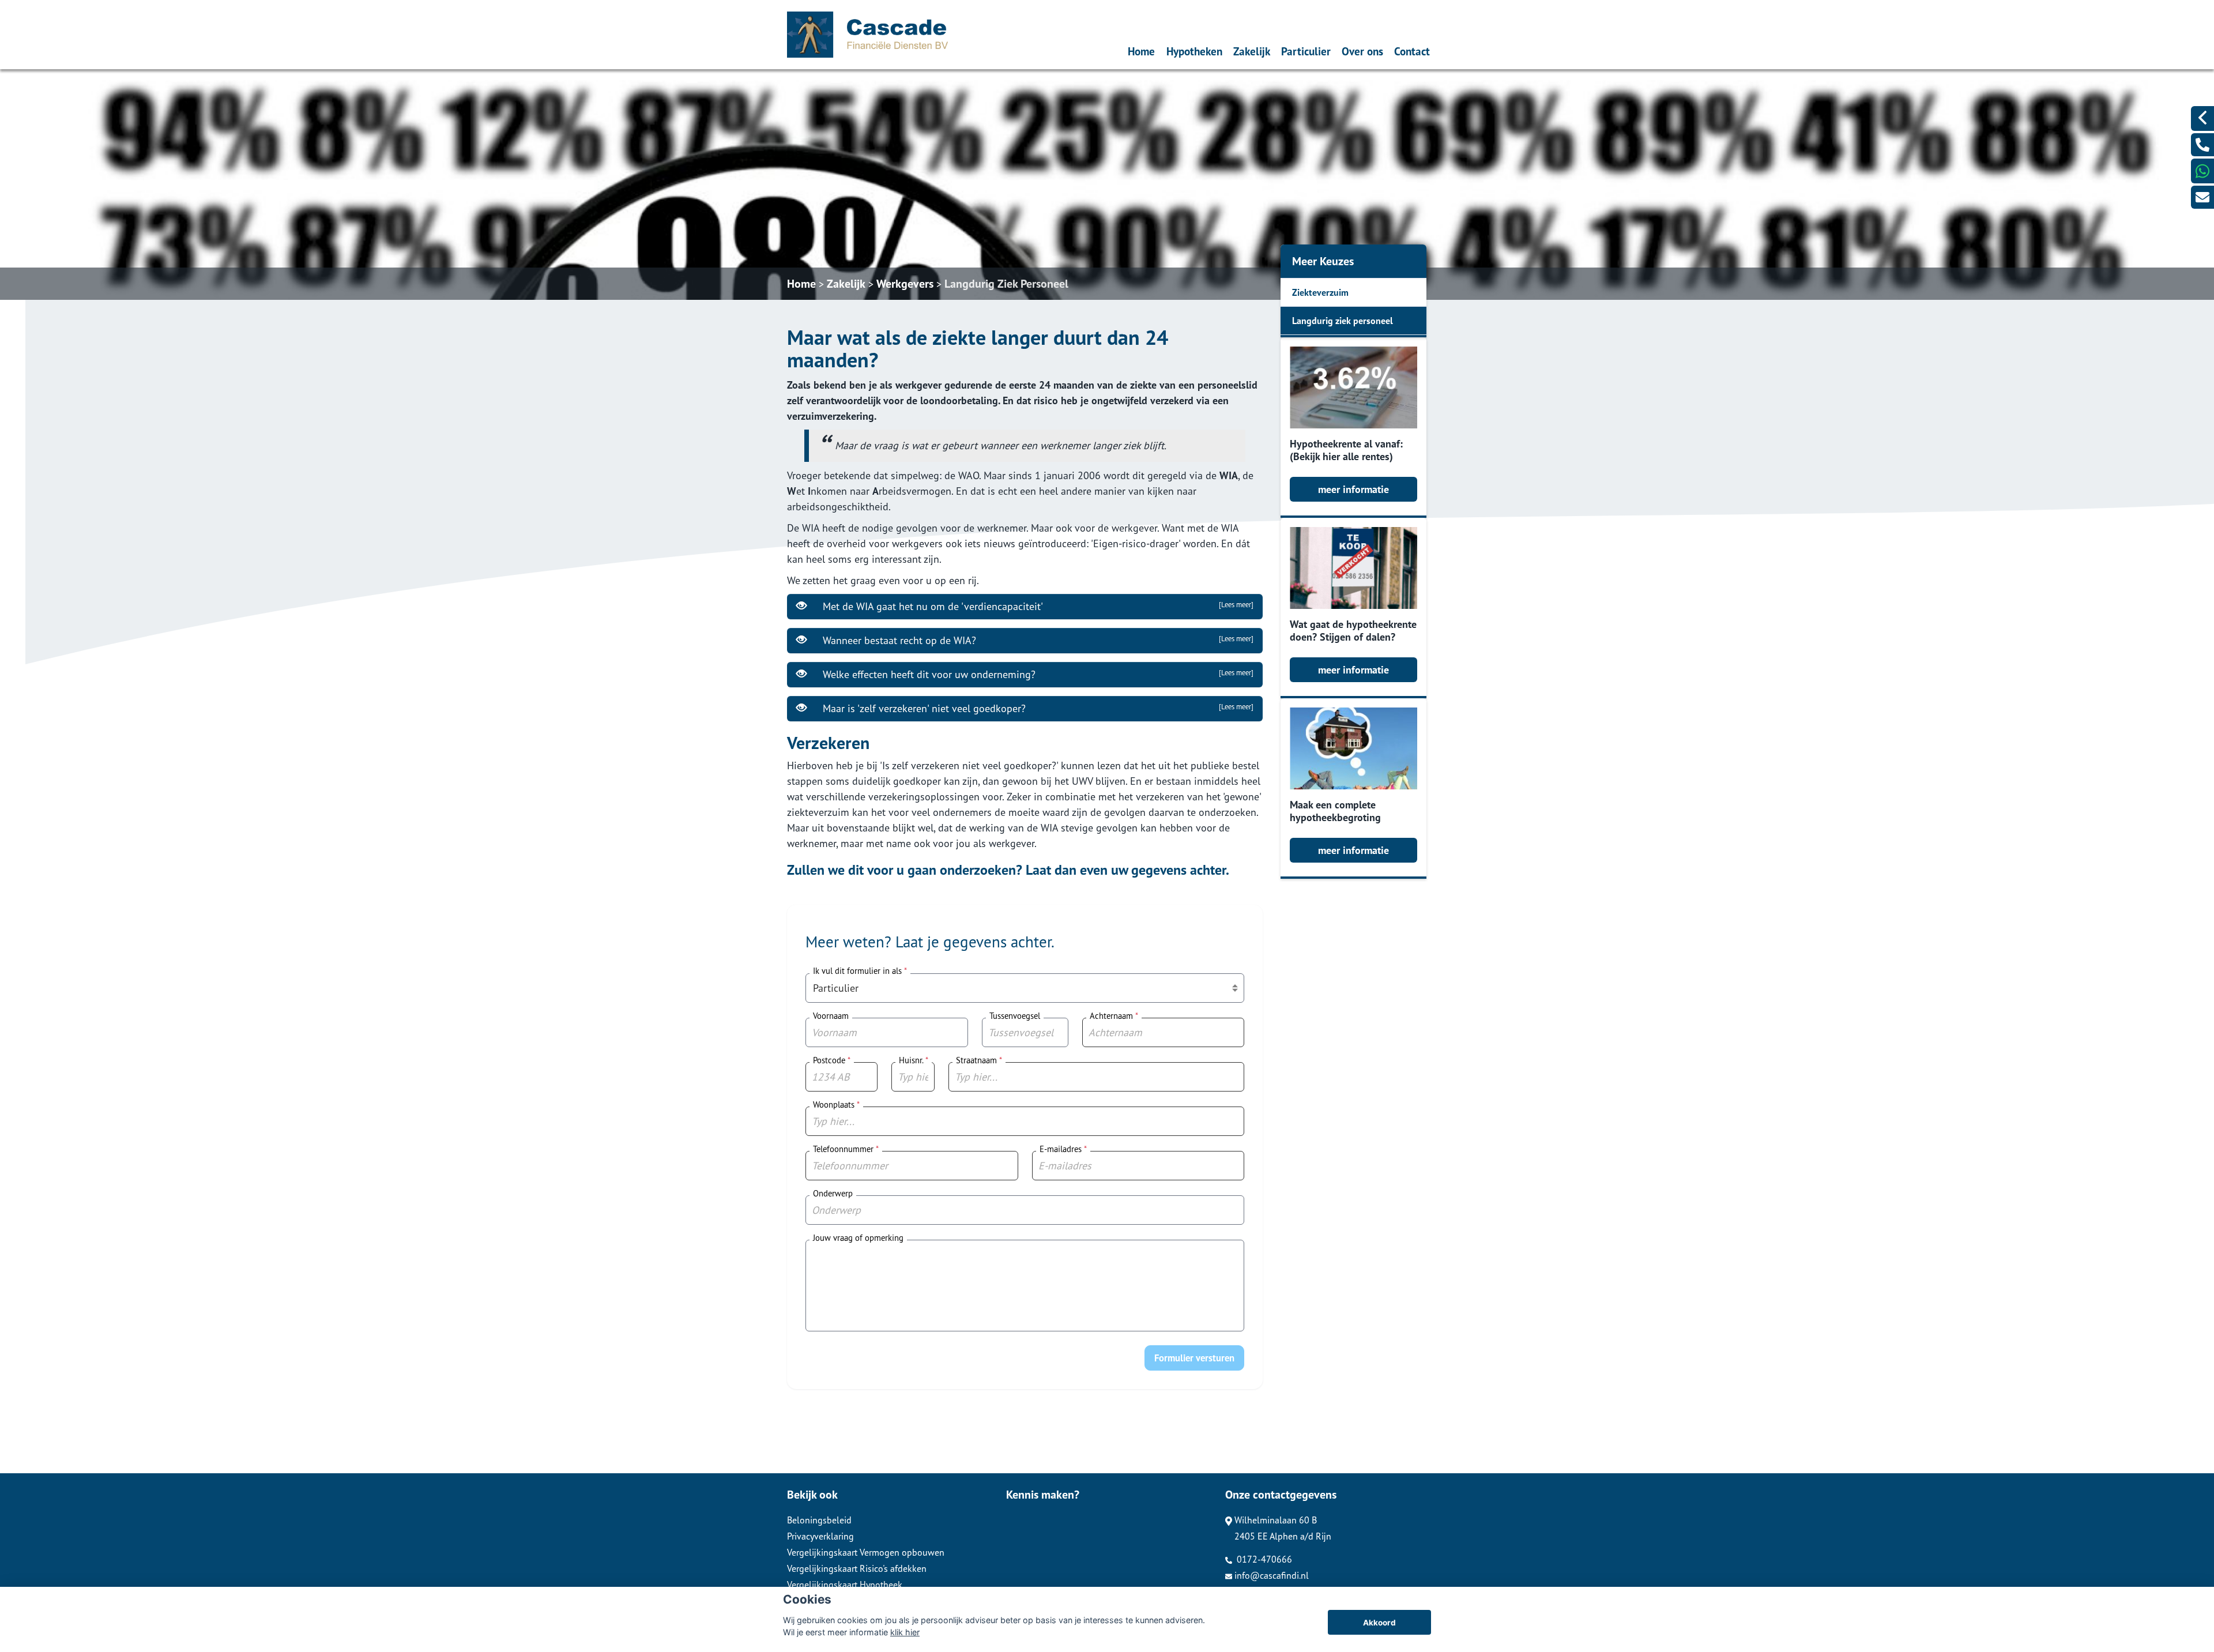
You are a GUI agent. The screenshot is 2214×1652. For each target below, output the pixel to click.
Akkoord (1379, 1623)
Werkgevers (905, 284)
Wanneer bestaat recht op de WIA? (1035, 640)
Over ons (1362, 51)
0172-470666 (1263, 1559)
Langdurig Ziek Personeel (1006, 284)
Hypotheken (1194, 51)
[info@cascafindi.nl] (2202, 197)
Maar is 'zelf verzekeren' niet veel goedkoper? (1035, 708)
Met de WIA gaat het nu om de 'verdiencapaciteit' (1035, 606)
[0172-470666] (2202, 145)
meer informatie (1353, 489)
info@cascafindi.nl (1272, 1575)
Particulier (1306, 51)
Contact (1412, 51)
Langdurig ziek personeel (1343, 321)
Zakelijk (1252, 51)
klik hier (905, 1632)
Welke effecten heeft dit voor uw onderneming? (1035, 674)
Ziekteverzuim (1320, 292)
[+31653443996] (2202, 171)
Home (1141, 51)
